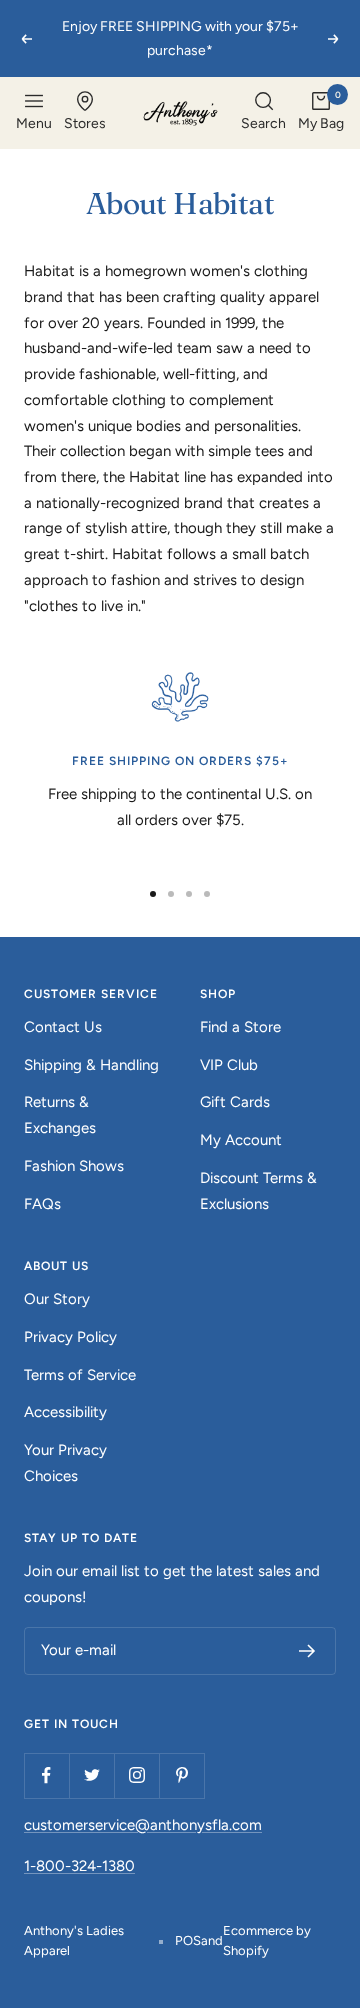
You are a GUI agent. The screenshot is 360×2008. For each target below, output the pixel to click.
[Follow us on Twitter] (91, 1775)
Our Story (57, 1299)
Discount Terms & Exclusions (258, 1191)
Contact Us (63, 1027)
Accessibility (65, 1412)
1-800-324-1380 (79, 1866)
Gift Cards (235, 1102)
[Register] (307, 1651)
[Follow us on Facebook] (46, 1775)
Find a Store (240, 1027)
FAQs (42, 1204)
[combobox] (263, 113)
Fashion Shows (74, 1166)
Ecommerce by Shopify (267, 1940)
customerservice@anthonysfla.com (143, 1825)
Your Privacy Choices (65, 1463)
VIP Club (229, 1065)
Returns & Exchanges (60, 1115)
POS (188, 1940)
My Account (241, 1140)
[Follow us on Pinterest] (181, 1775)
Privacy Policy (70, 1337)
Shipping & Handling (91, 1065)
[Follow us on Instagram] (136, 1775)
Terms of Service (80, 1375)
